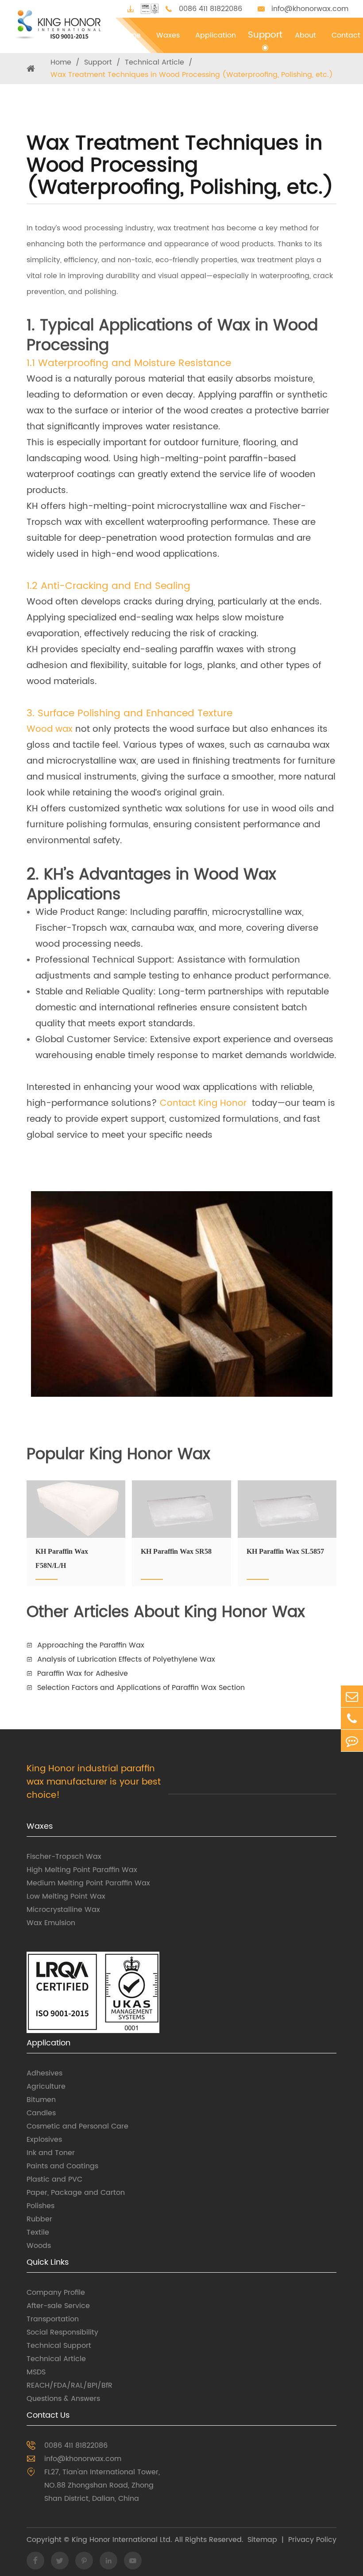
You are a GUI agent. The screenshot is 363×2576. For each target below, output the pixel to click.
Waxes (40, 1826)
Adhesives (44, 2073)
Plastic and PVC (54, 2179)
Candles (41, 2113)
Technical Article (154, 62)
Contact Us (48, 2415)
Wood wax (50, 729)
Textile (38, 2232)
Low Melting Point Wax (66, 1896)
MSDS (36, 2372)
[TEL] (352, 1718)
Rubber (39, 2219)
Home (61, 62)
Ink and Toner (51, 2153)
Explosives (44, 2140)
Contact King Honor (203, 1103)
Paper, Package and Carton (76, 2193)
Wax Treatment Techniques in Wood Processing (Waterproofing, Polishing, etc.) (192, 75)
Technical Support (59, 2346)
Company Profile (56, 2293)
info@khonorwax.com (310, 9)
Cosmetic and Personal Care (77, 2126)
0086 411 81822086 (210, 9)
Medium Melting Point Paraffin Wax (88, 1883)
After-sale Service (58, 2306)
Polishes (41, 2206)
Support (98, 62)
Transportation (53, 2319)
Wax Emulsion (51, 1923)
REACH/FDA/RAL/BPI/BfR (70, 2385)
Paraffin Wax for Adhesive (83, 1674)
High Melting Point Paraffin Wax (82, 1870)
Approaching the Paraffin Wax (91, 1645)
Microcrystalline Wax (63, 1910)
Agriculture (46, 2087)
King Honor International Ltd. (121, 2540)
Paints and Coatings (62, 2166)
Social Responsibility (62, 2332)
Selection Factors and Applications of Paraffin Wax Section (141, 1688)
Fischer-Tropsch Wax (64, 1857)
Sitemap (262, 2540)
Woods (39, 2246)
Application (48, 2043)
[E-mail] (352, 1696)
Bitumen (41, 2100)
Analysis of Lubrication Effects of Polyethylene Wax (126, 1659)
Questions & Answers (63, 2399)
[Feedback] (352, 1741)
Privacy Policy (312, 2540)
